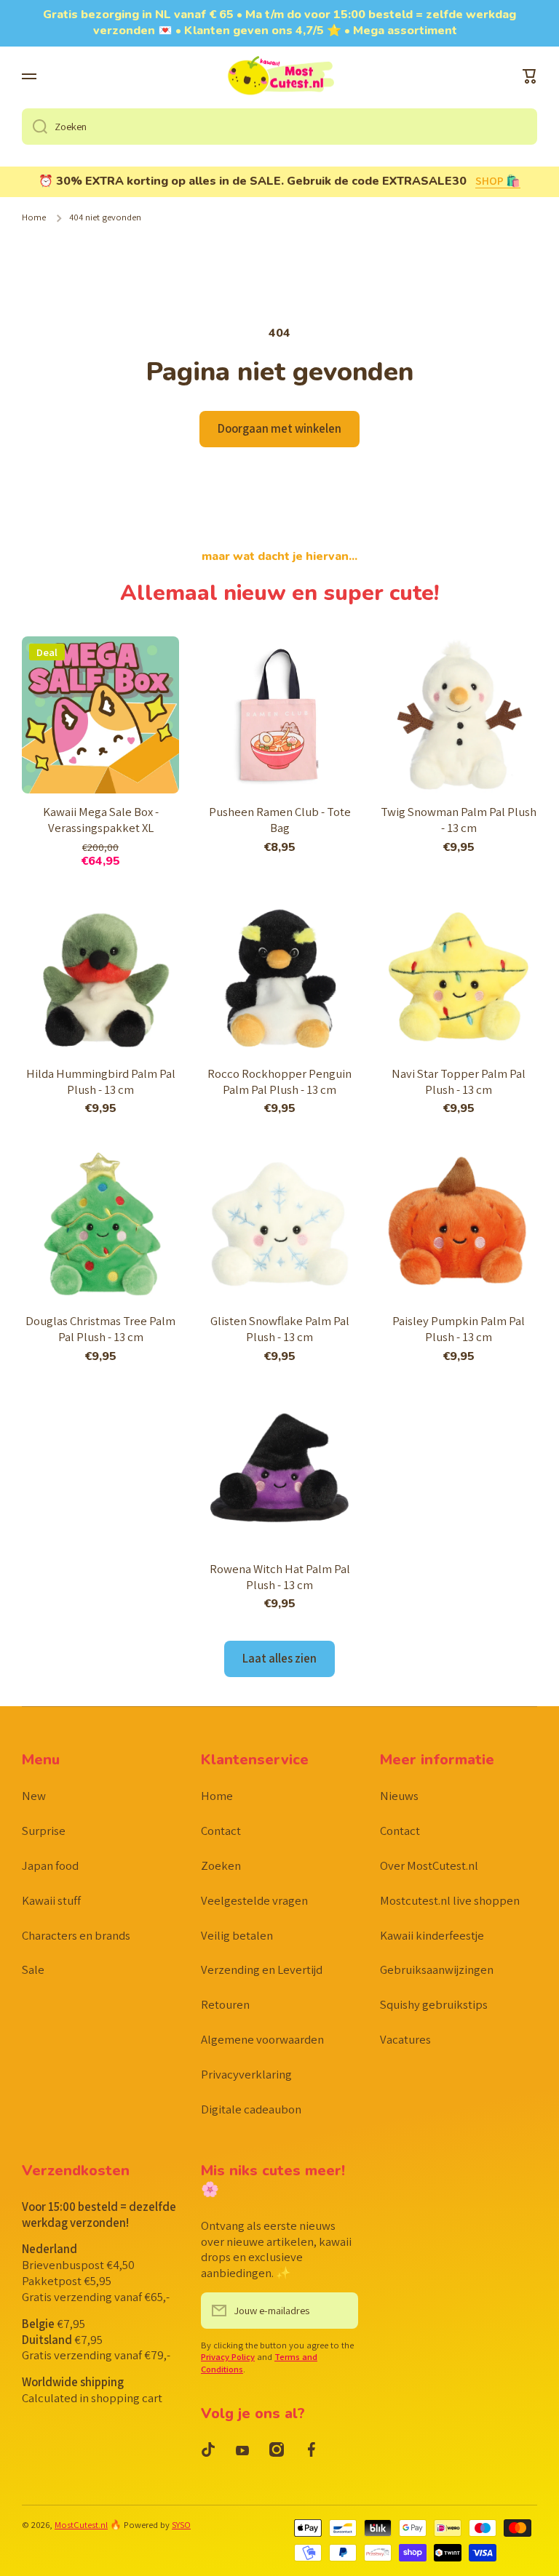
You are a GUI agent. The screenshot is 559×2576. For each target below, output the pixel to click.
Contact (221, 1831)
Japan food (50, 1865)
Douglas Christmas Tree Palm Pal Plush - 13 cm (100, 1329)
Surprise (44, 1831)
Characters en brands (76, 1935)
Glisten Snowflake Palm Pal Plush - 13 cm (280, 1329)
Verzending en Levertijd (262, 1969)
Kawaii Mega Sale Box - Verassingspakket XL (101, 820)
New (34, 1796)
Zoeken (221, 1865)
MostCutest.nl (81, 2525)
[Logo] (279, 77)
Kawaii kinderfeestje (432, 1935)
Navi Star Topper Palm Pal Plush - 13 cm (459, 1082)
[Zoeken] (35, 127)
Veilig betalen (237, 1935)
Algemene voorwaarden (262, 2039)
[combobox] (279, 127)
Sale (33, 1969)
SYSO (181, 2525)
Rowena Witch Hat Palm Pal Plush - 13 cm (280, 1577)
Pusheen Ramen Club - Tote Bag (280, 820)
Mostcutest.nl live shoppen (450, 1900)
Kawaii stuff (51, 1900)
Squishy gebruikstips (434, 2004)
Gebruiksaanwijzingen (437, 1969)
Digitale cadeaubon (251, 2109)
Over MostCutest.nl (429, 1865)
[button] (530, 76)
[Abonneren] (340, 2311)
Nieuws (399, 1796)
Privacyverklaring (246, 2074)
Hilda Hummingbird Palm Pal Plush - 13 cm (101, 1082)
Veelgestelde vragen (254, 1900)
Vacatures (405, 2039)
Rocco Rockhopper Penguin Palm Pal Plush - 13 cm (279, 1082)
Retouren (225, 2004)
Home (34, 217)
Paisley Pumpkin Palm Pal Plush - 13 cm (459, 1329)
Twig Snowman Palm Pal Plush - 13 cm (459, 820)
